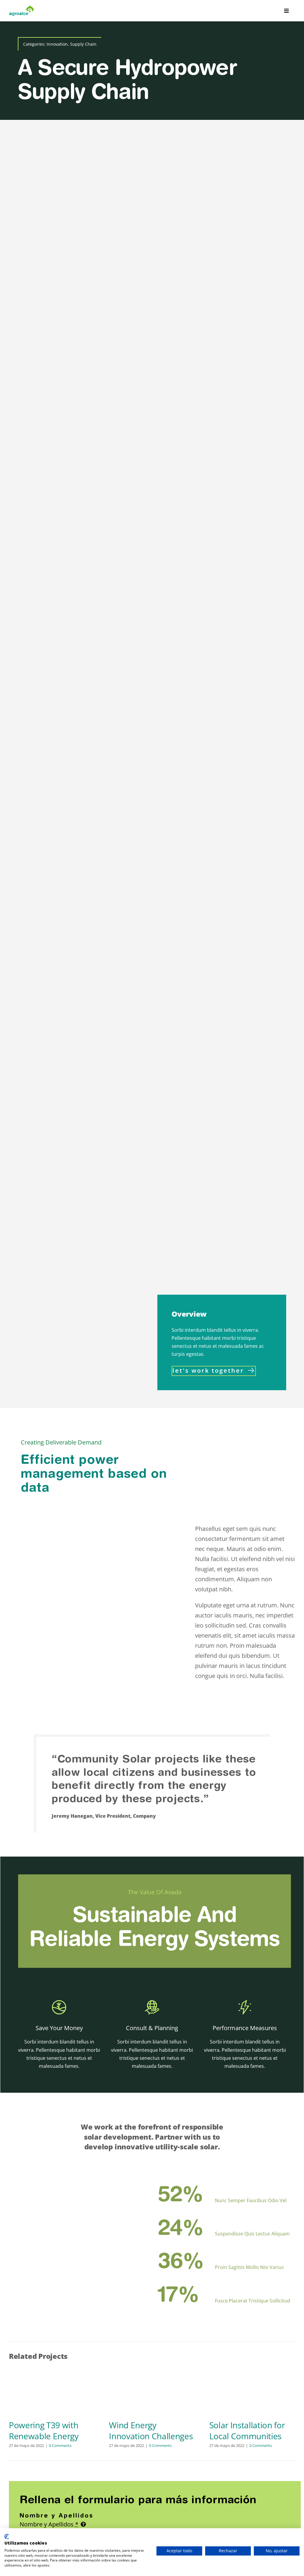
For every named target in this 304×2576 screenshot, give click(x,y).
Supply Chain (83, 44)
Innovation (57, 44)
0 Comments (60, 2445)
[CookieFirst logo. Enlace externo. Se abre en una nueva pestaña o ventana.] (7, 2537)
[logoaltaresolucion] (22, 8)
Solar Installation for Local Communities (247, 2430)
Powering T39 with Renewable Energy (44, 2430)
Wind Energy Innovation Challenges (151, 2430)
